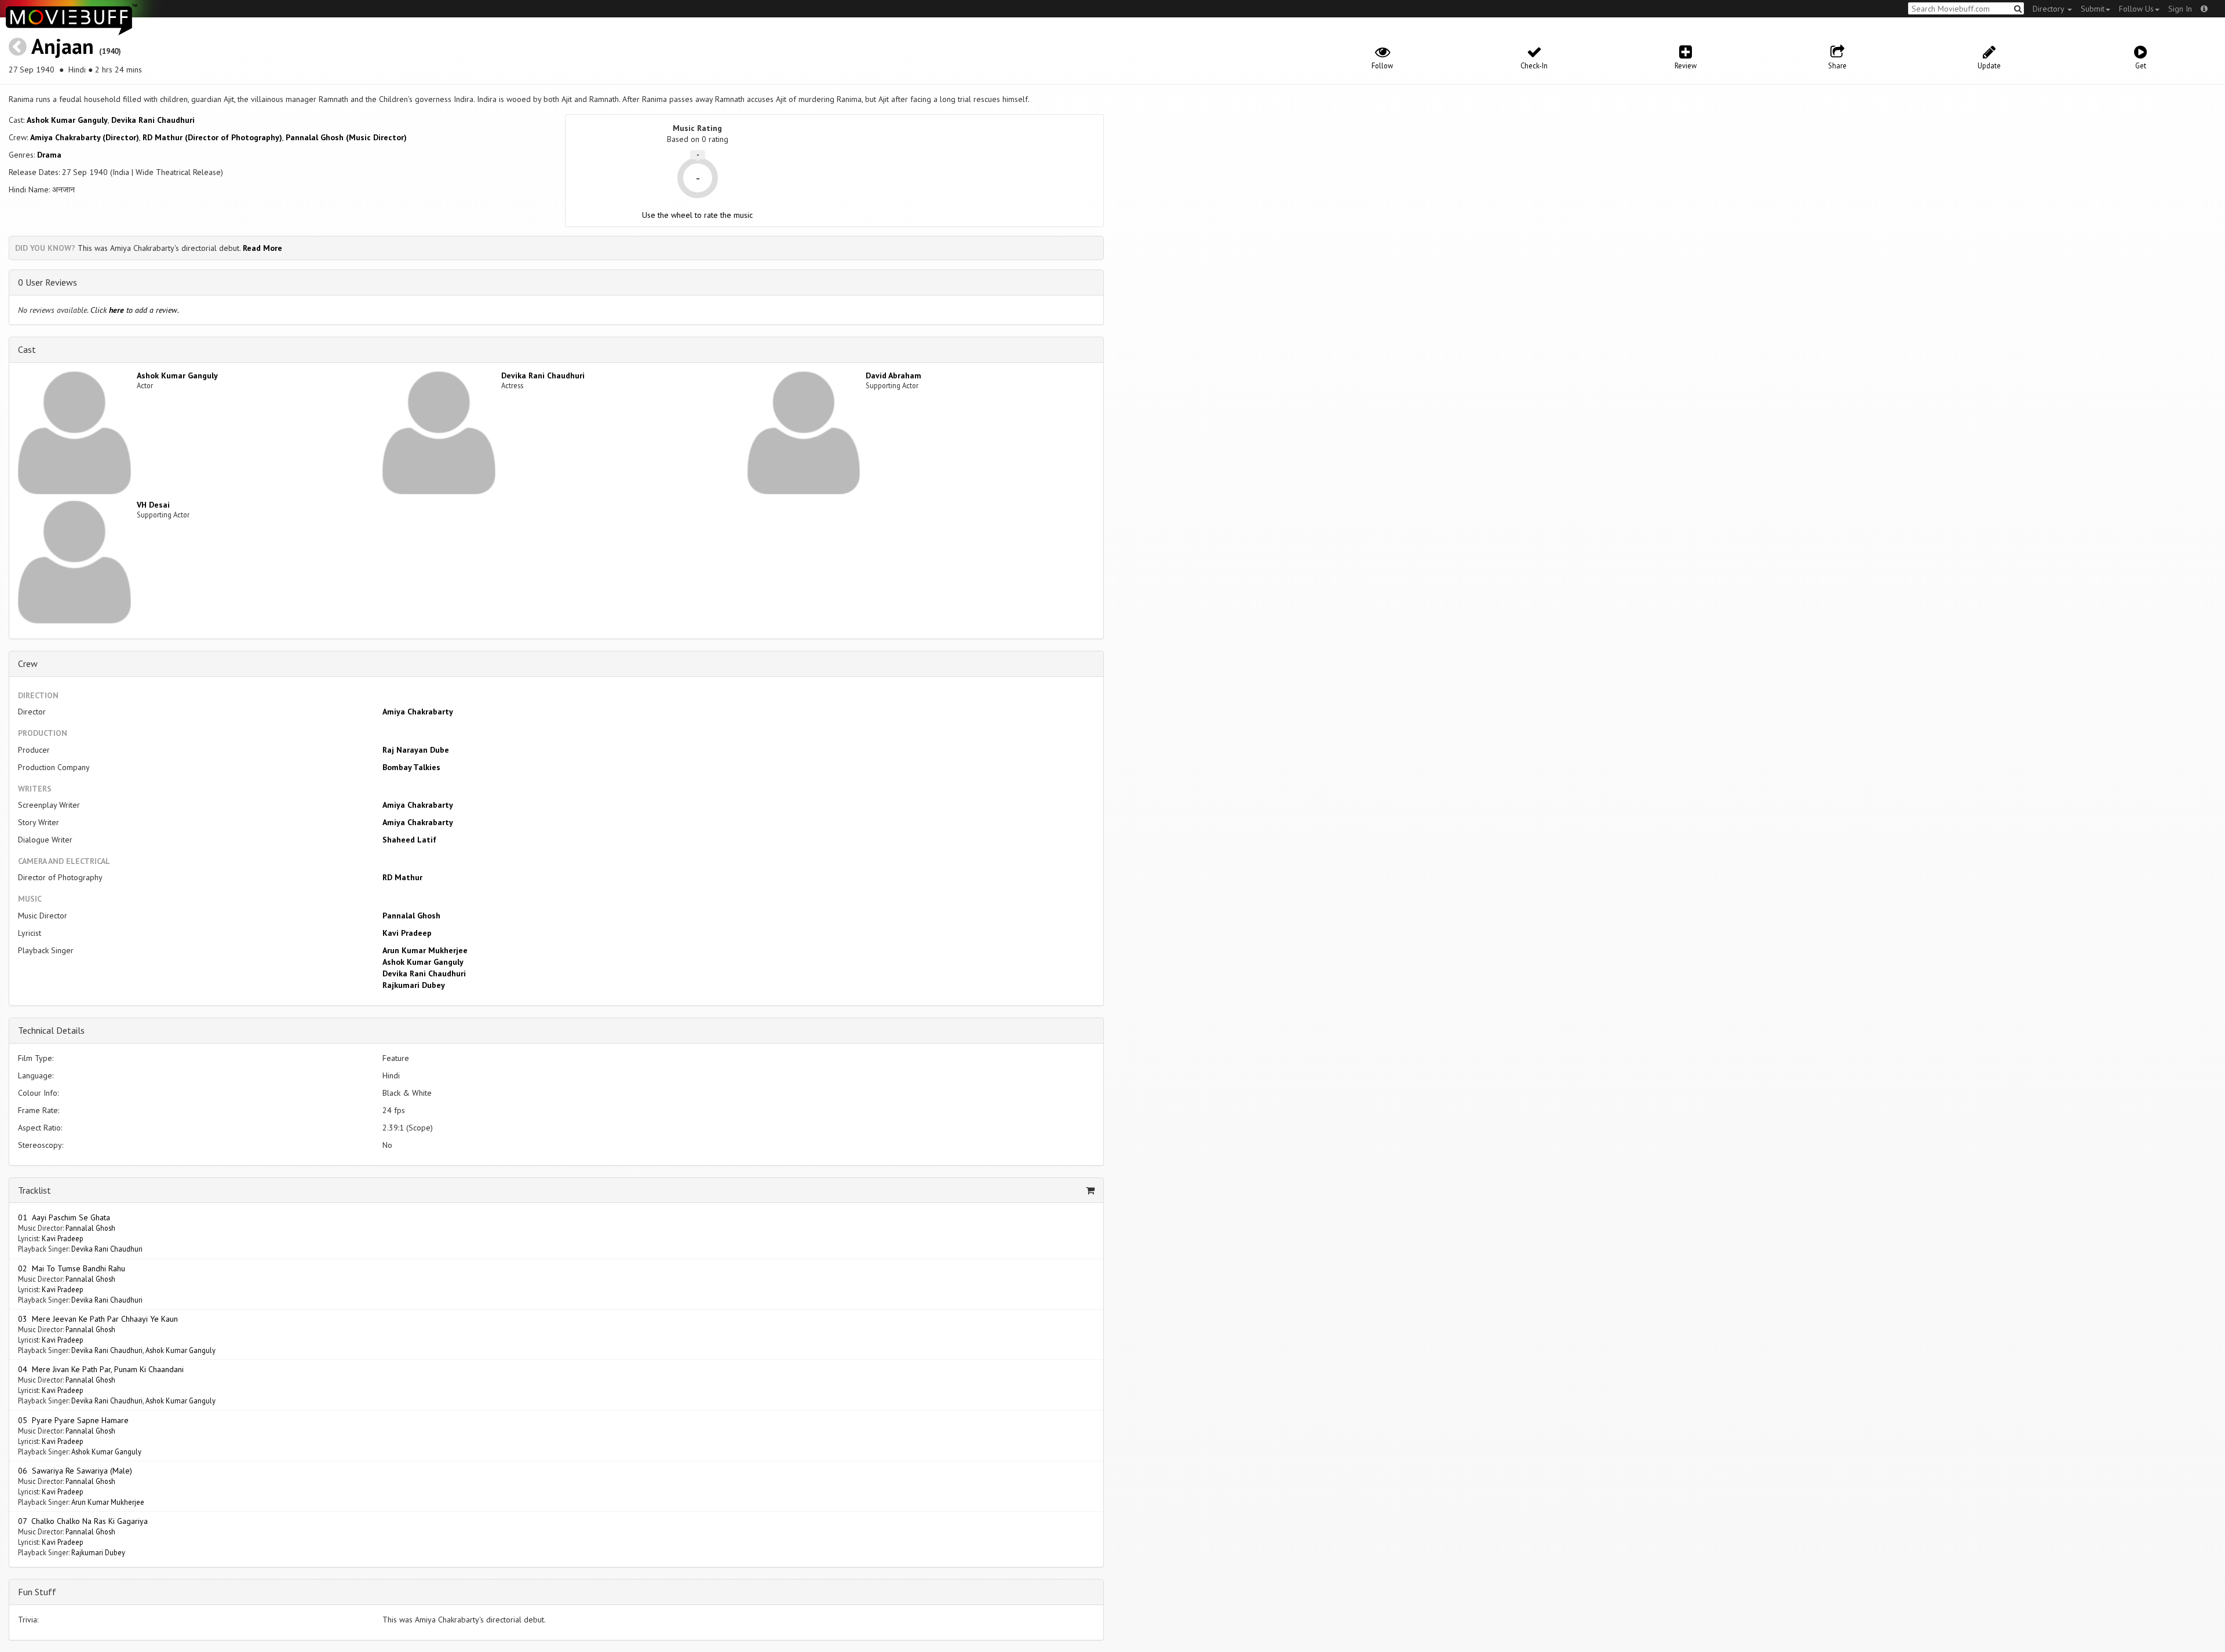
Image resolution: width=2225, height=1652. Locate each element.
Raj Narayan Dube (416, 750)
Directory (2049, 9)
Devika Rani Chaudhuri (153, 120)
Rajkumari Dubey (414, 985)
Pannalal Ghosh (411, 916)
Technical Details (51, 1030)
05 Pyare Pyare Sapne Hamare (73, 1420)
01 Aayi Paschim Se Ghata (64, 1217)
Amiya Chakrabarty (418, 712)
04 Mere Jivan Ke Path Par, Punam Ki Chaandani (101, 1369)
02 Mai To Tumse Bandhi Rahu (72, 1268)
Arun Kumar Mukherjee (425, 950)
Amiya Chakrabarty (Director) (85, 137)
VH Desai (153, 505)
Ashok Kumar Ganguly (67, 120)
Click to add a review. (135, 310)
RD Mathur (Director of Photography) (212, 137)
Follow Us (2136, 9)
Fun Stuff (37, 1592)
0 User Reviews (48, 282)
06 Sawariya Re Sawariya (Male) (75, 1471)
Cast (27, 349)
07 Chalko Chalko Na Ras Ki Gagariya (83, 1521)
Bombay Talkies (411, 767)
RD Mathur (402, 877)
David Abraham (893, 375)
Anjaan (63, 46)
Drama (49, 155)
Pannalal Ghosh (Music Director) (346, 137)
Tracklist (34, 1190)
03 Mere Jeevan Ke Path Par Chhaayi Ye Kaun (98, 1319)
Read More (262, 248)
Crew (28, 663)
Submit (2093, 9)
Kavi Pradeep (407, 933)
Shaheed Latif (409, 840)
